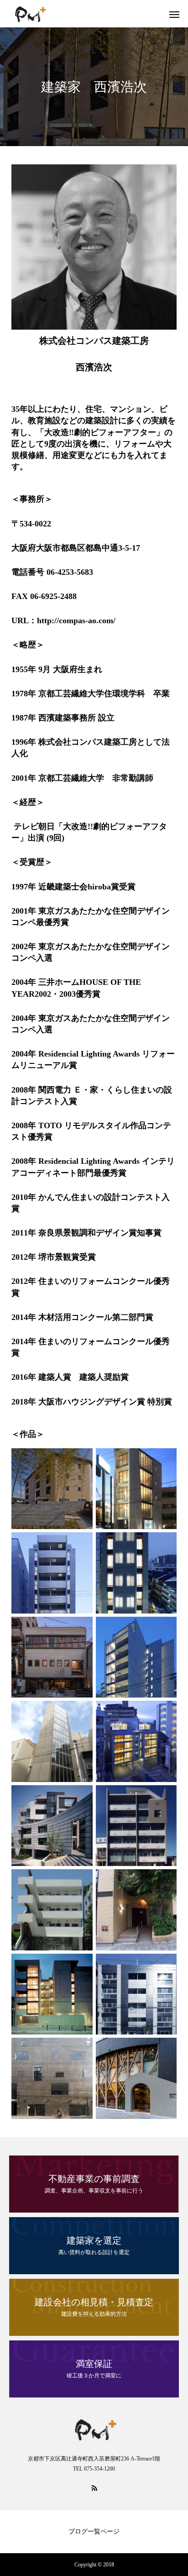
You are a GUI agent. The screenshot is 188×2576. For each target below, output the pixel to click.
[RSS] (94, 2487)
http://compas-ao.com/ (76, 620)
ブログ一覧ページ (94, 2531)
